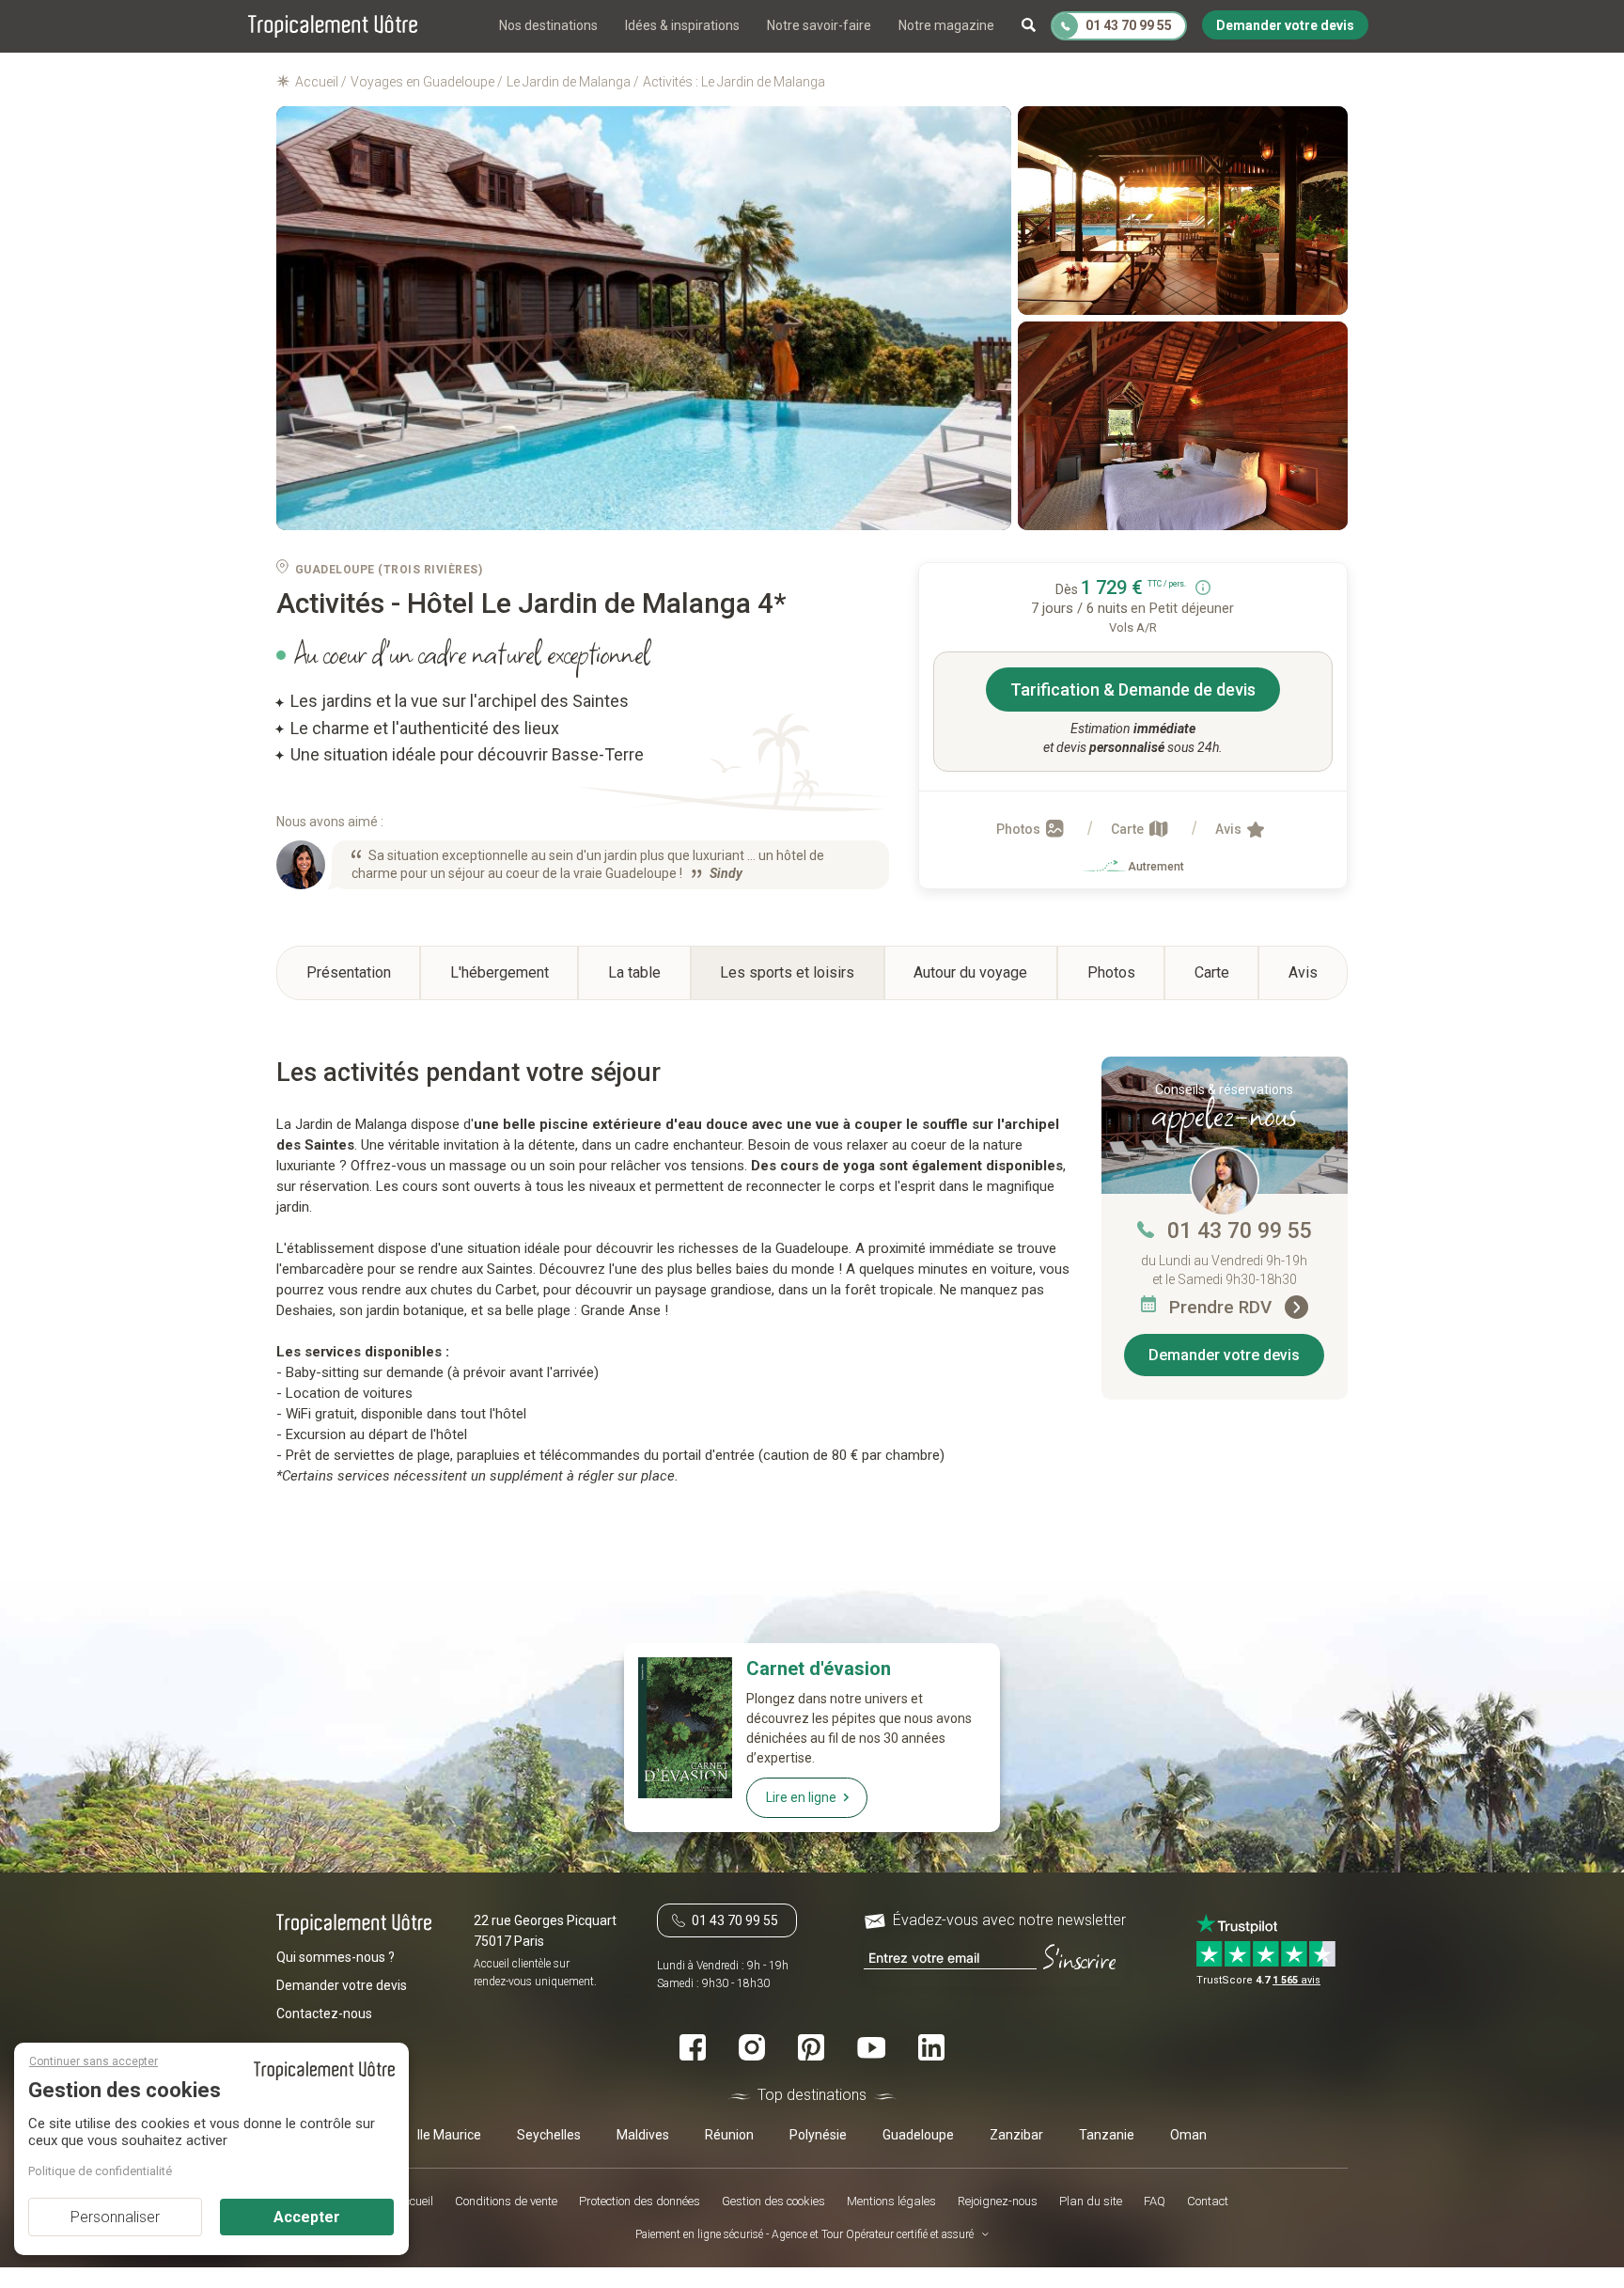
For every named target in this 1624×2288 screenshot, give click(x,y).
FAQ (1155, 2200)
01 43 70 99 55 (1240, 1231)
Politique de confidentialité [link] (100, 2171)
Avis (1230, 829)
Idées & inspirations (682, 25)
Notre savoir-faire (819, 25)
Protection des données (640, 2200)
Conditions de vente (506, 2200)
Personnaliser (115, 2217)
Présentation (349, 972)
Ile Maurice (449, 2134)
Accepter (307, 2217)
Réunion (729, 2134)
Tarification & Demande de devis (1133, 690)
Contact (1208, 2200)
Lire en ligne (801, 1797)
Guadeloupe (918, 2134)
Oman (1188, 2134)
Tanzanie (1107, 2134)
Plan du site (1091, 2200)
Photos (1020, 829)
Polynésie (818, 2134)
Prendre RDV (1223, 1307)
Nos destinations (548, 25)
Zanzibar (1016, 2134)
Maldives (643, 2134)
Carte (1129, 829)
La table (634, 972)
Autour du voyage (970, 972)
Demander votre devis (1224, 1355)
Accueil (415, 2200)
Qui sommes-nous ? (336, 1957)
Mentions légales (891, 2200)
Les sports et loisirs (787, 972)
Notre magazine (946, 25)
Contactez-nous (324, 2014)
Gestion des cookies (773, 2200)
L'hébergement (500, 972)
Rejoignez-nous (998, 2200)
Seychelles (549, 2134)
